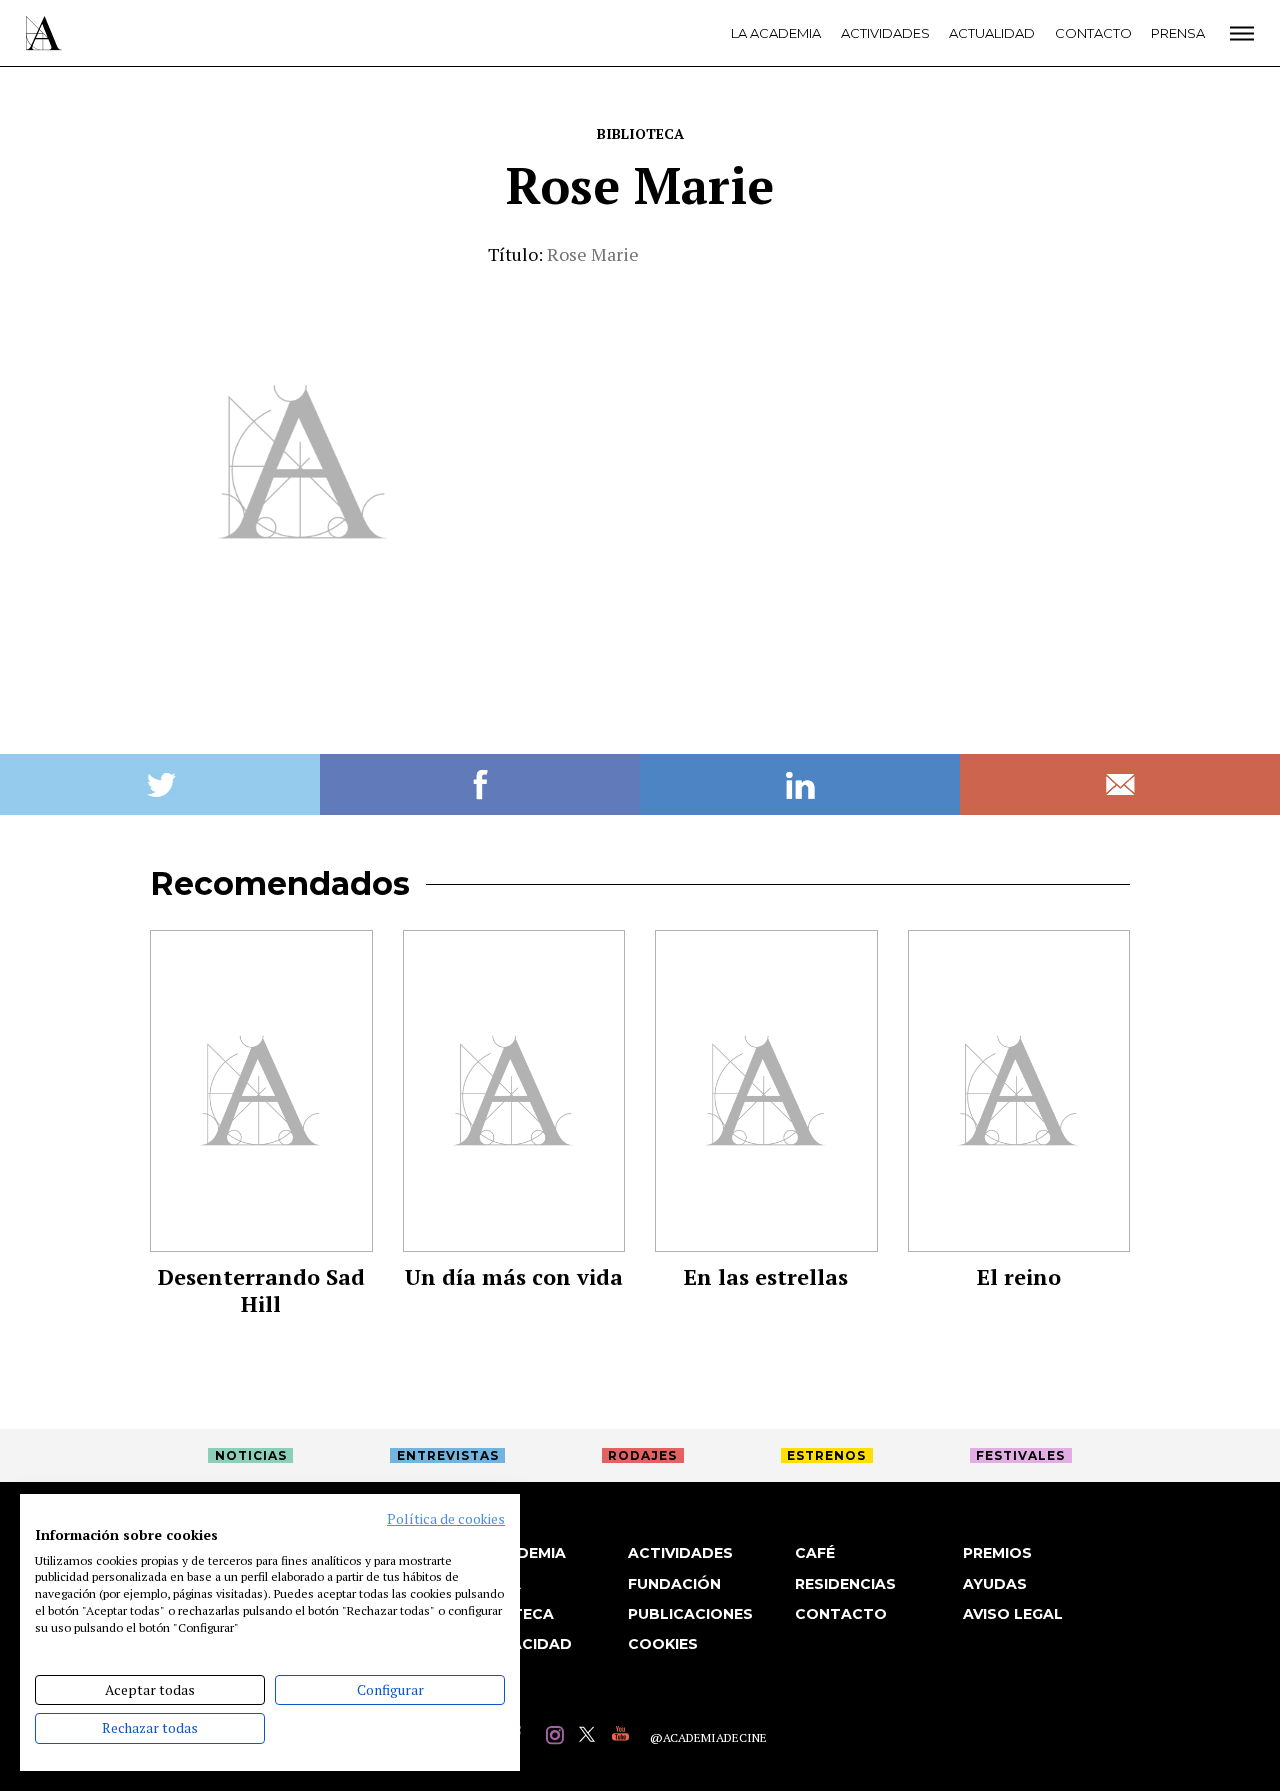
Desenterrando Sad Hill (261, 1290)
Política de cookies (446, 1519)
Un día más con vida (514, 1276)
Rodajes (642, 1455)
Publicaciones (690, 1614)
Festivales (1020, 1455)
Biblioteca (640, 133)
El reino (1019, 1276)
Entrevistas (448, 1455)
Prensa (1178, 33)
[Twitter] (590, 1737)
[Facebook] (524, 1737)
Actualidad (992, 33)
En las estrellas (766, 1276)
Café (815, 1553)
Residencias (845, 1584)
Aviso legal (1013, 1614)
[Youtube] (623, 1737)
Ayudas (995, 1584)
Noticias (251, 1455)
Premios (997, 1553)
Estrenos (826, 1455)
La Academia (776, 33)
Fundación (674, 1584)
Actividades (885, 33)
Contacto (1093, 33)
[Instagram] (557, 1737)
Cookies (663, 1644)
